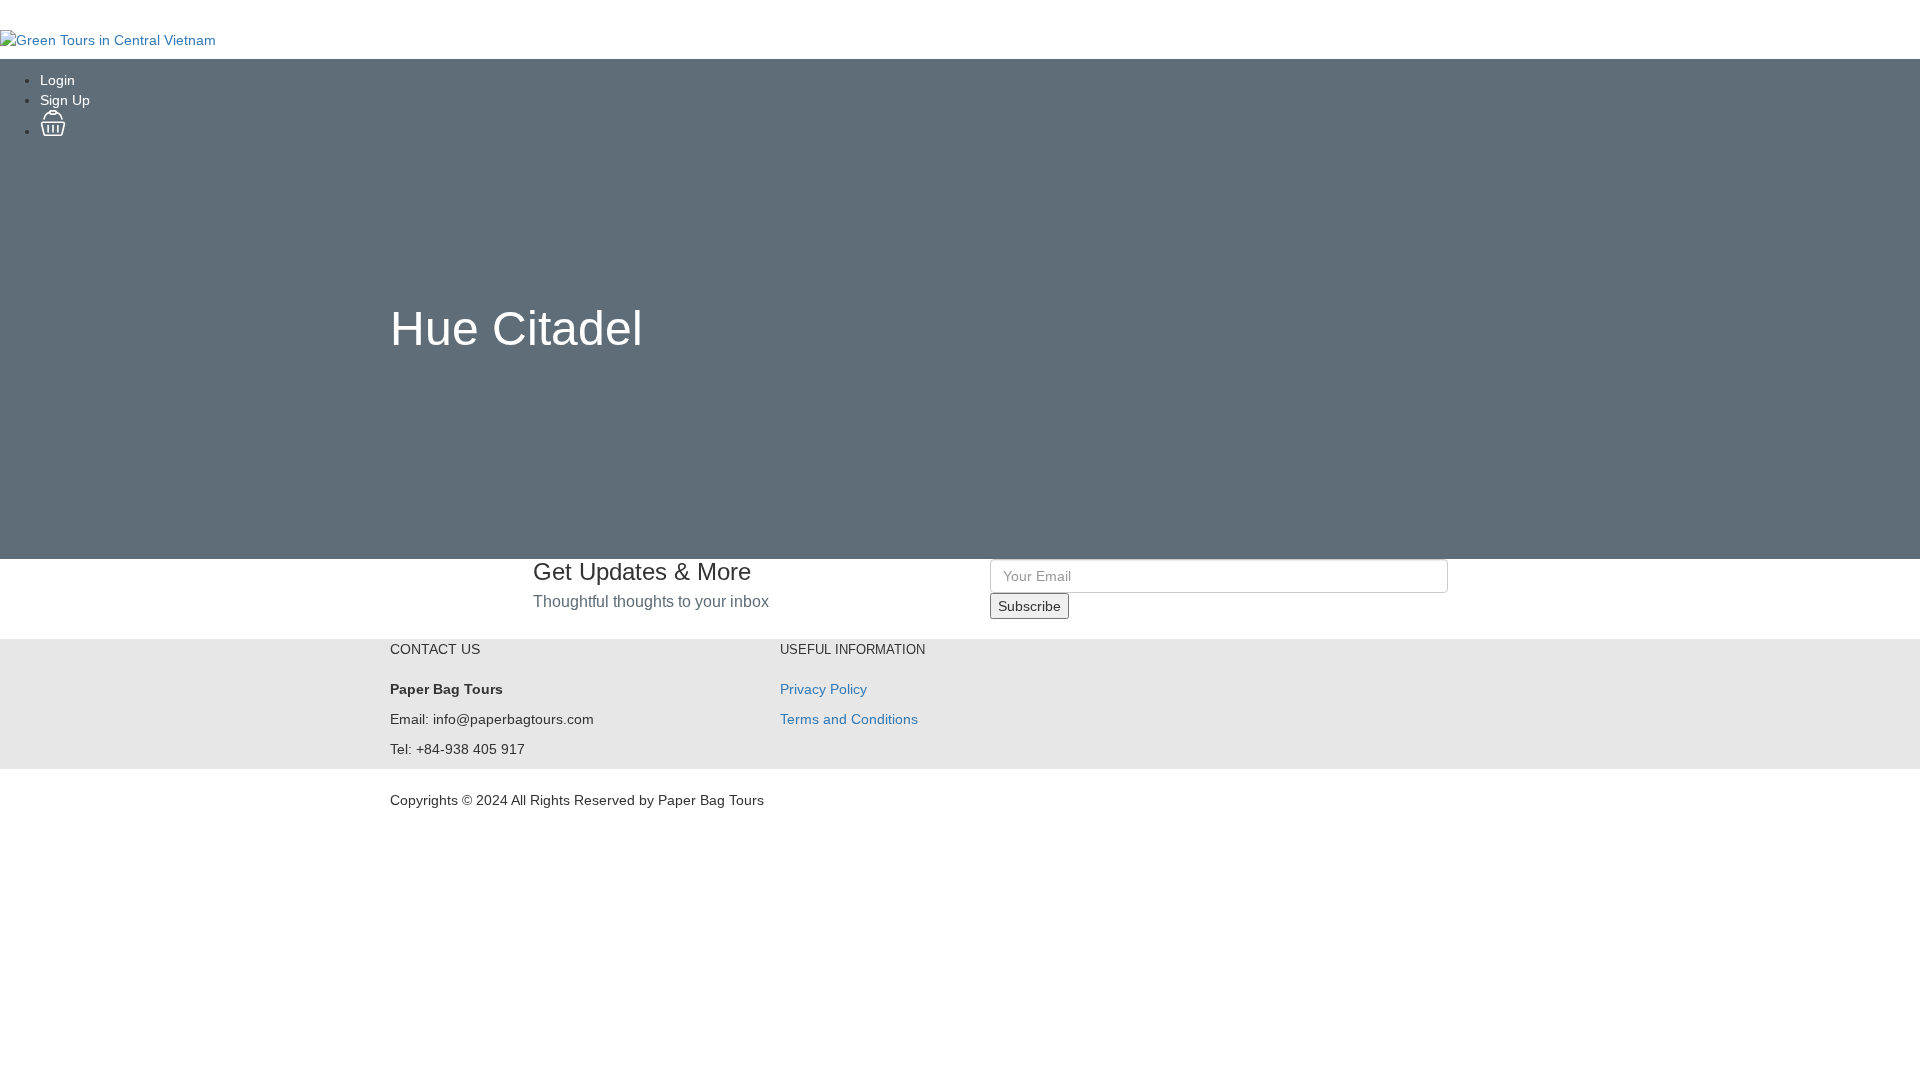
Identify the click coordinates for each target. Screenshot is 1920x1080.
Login (57, 80)
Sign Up (65, 100)
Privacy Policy (823, 689)
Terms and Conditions (849, 719)
